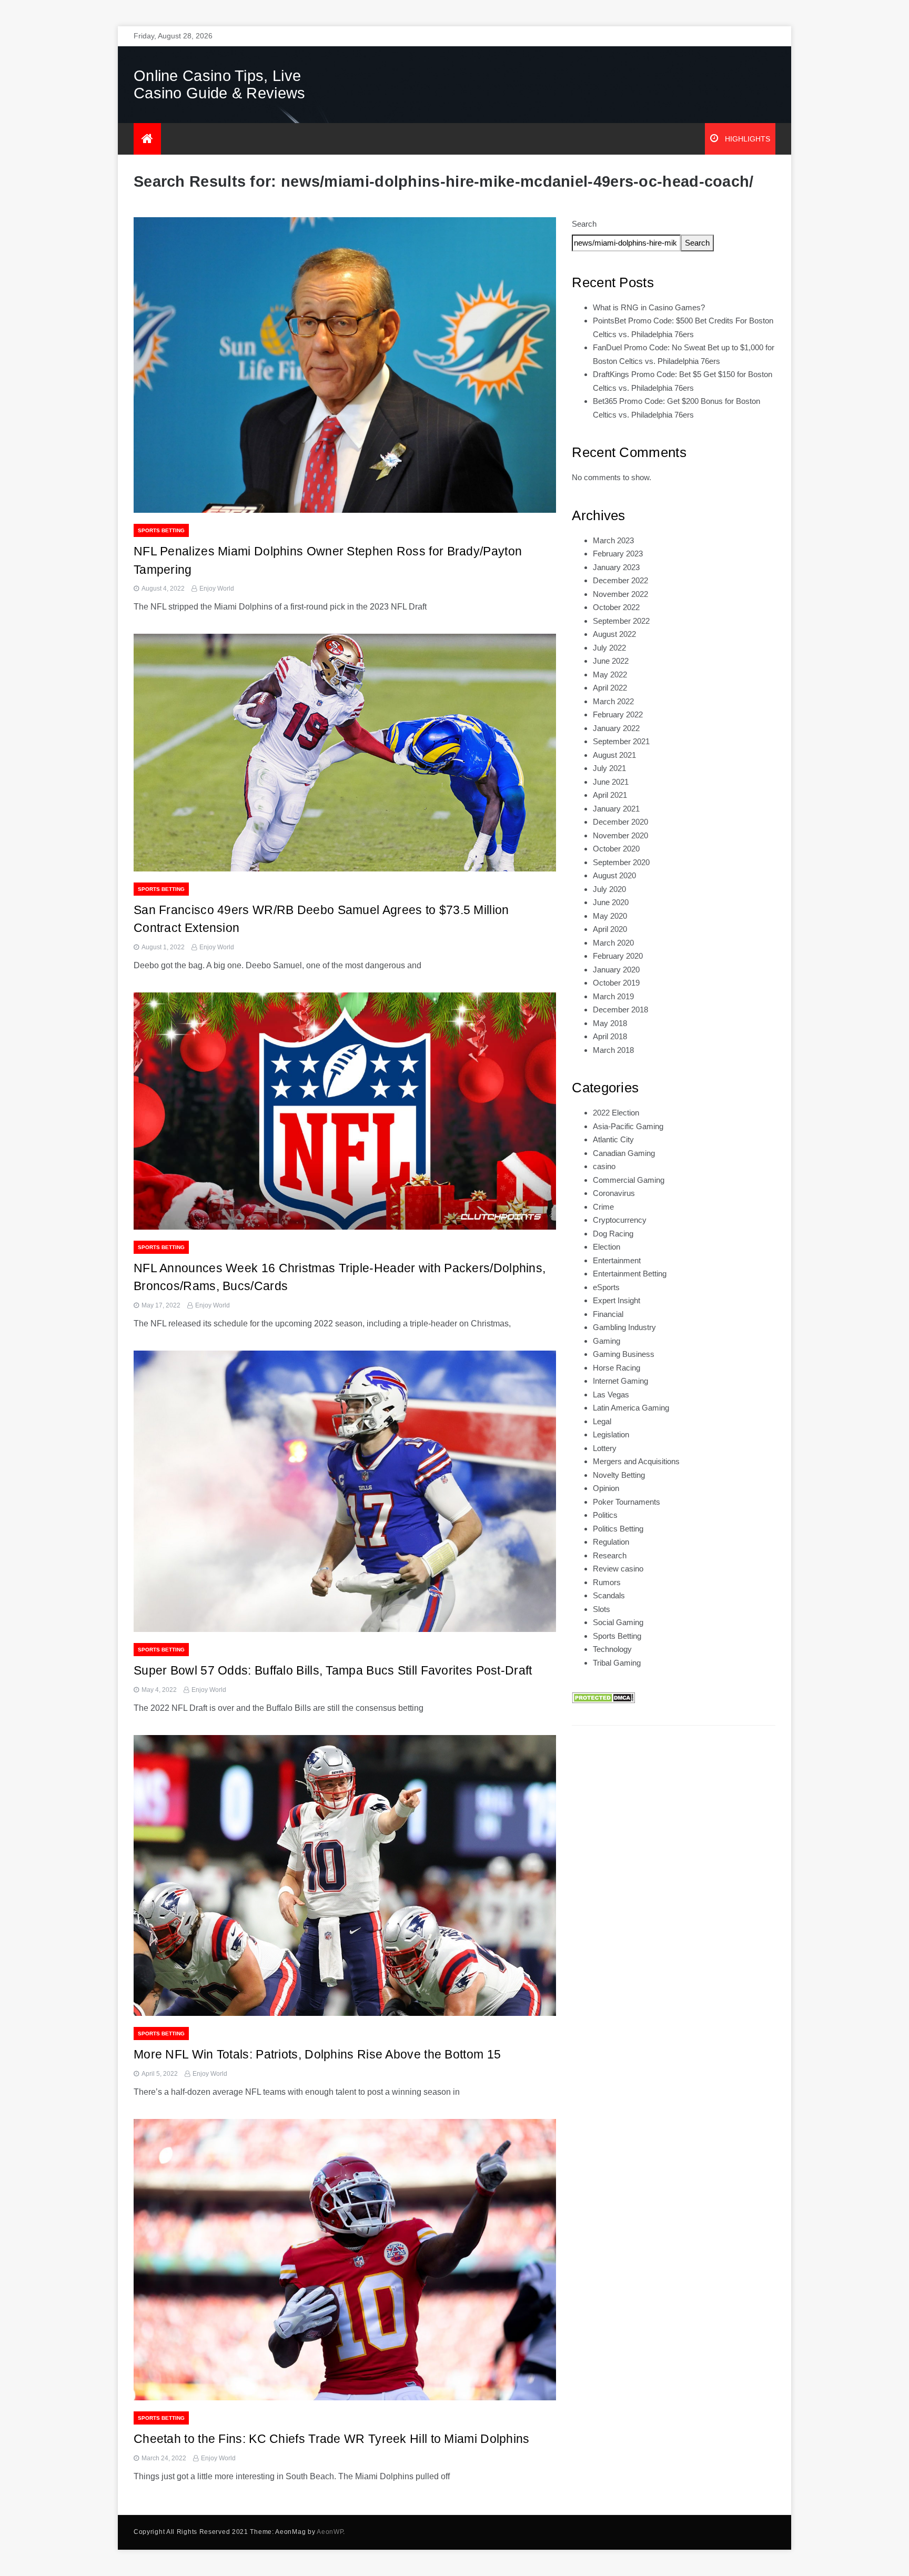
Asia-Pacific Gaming (628, 1126)
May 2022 (610, 675)
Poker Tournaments (627, 1502)
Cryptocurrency (620, 1220)
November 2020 (620, 835)
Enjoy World (217, 589)
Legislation (611, 1434)
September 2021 (621, 741)
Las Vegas (611, 1395)
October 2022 (616, 607)
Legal (602, 1421)
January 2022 (616, 728)
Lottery (605, 1448)
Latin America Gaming (631, 1408)
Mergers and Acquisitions (636, 1461)
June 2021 (611, 782)
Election (607, 1247)
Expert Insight (617, 1300)
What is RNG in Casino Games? (649, 307)
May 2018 (610, 1023)
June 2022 (611, 661)
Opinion (606, 1488)
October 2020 (616, 849)
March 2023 (613, 540)
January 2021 (616, 809)
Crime (603, 1207)
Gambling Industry (624, 1327)
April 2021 (610, 795)
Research (610, 1555)
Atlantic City (613, 1139)
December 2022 (620, 580)
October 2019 (616, 983)
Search (584, 224)
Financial (608, 1314)
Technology (612, 1649)
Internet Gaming (620, 1381)
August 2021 (614, 755)
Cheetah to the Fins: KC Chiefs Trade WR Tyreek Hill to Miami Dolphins (332, 2439)
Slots (602, 1609)
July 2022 (609, 648)
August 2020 (614, 875)
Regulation (611, 1542)
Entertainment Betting (630, 1274)
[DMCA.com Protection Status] (603, 1697)
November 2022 (620, 594)
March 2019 (613, 996)
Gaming (607, 1341)
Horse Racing (617, 1368)
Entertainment (617, 1260)
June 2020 (611, 902)
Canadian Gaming (624, 1153)
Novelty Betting (619, 1475)
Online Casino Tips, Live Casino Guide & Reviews (220, 84)
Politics (605, 1515)
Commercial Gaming (629, 1180)
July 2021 (609, 768)
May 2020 (610, 916)
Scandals (609, 1595)
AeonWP (330, 2532)
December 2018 (620, 1010)
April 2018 (610, 1036)
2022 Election (616, 1113)
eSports (606, 1287)
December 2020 (620, 822)
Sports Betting (161, 530)
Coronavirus (614, 1193)
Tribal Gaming (617, 1663)
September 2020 (621, 862)
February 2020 (618, 956)
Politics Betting (618, 1529)
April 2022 (610, 688)
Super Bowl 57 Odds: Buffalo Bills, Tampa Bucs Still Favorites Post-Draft (333, 1670)
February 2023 (618, 554)
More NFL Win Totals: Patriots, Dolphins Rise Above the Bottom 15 (317, 2054)
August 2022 (614, 634)
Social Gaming (618, 1622)
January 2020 (616, 970)
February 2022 (618, 714)
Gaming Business (624, 1354)
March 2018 (613, 1050)
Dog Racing (613, 1234)
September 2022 (621, 621)
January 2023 (616, 567)
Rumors (607, 1582)
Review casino (618, 1569)
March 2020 (613, 943)
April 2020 (610, 929)
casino (604, 1166)
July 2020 (609, 889)
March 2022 (613, 701)
